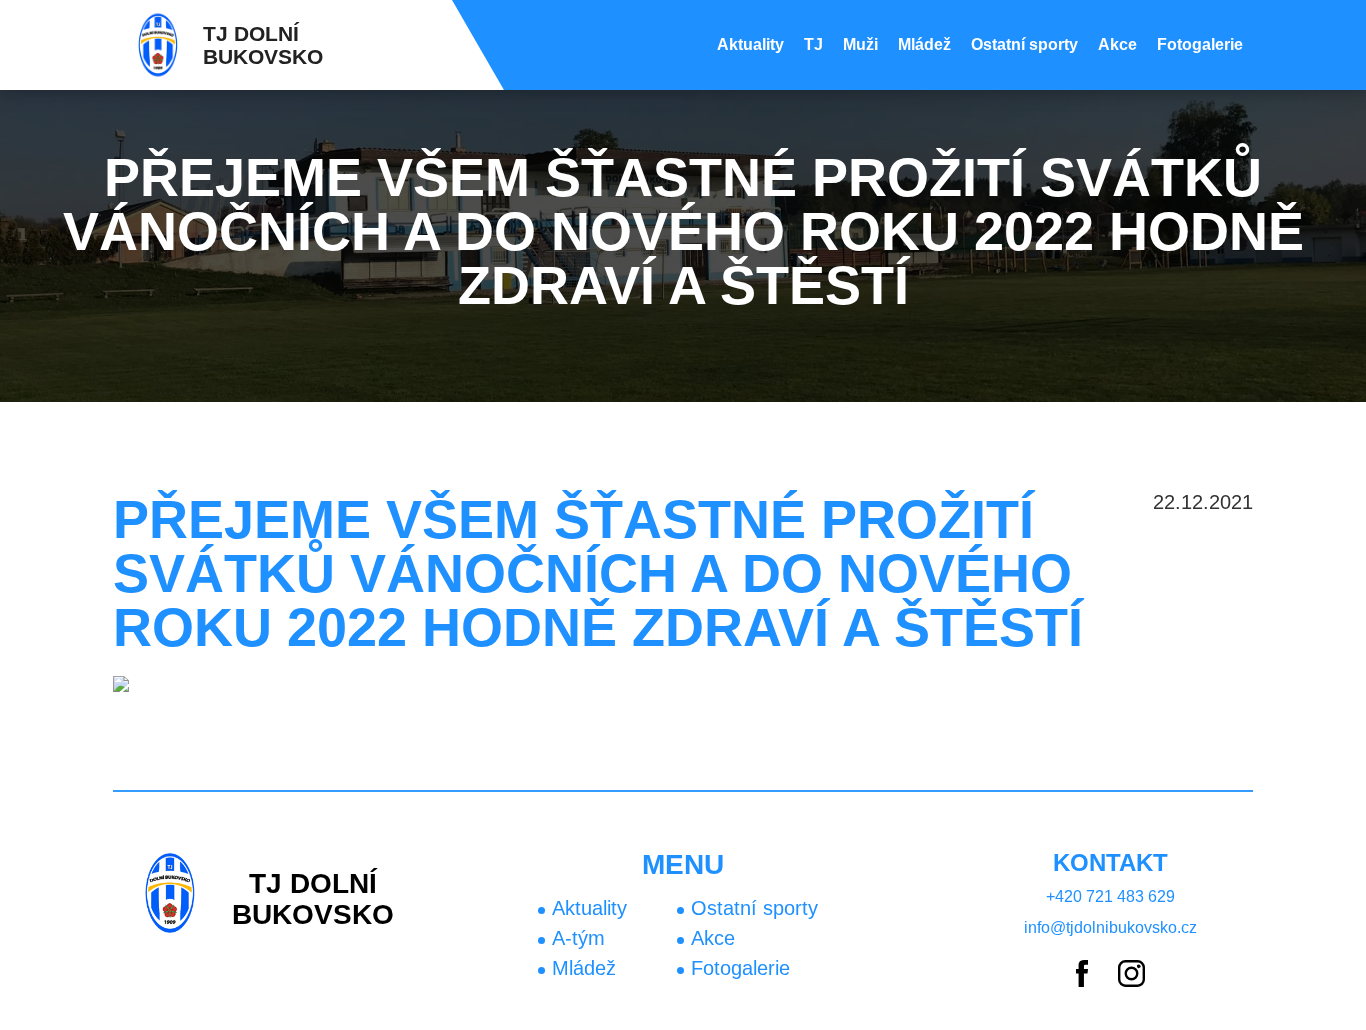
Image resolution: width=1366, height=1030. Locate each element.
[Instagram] (1131, 975)
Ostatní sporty (1024, 44)
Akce (1117, 44)
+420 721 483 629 (1110, 896)
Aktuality (750, 44)
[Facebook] (1082, 975)
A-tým (578, 938)
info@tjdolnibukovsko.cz (1110, 927)
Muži (860, 44)
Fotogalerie (1200, 44)
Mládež (924, 44)
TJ (813, 44)
